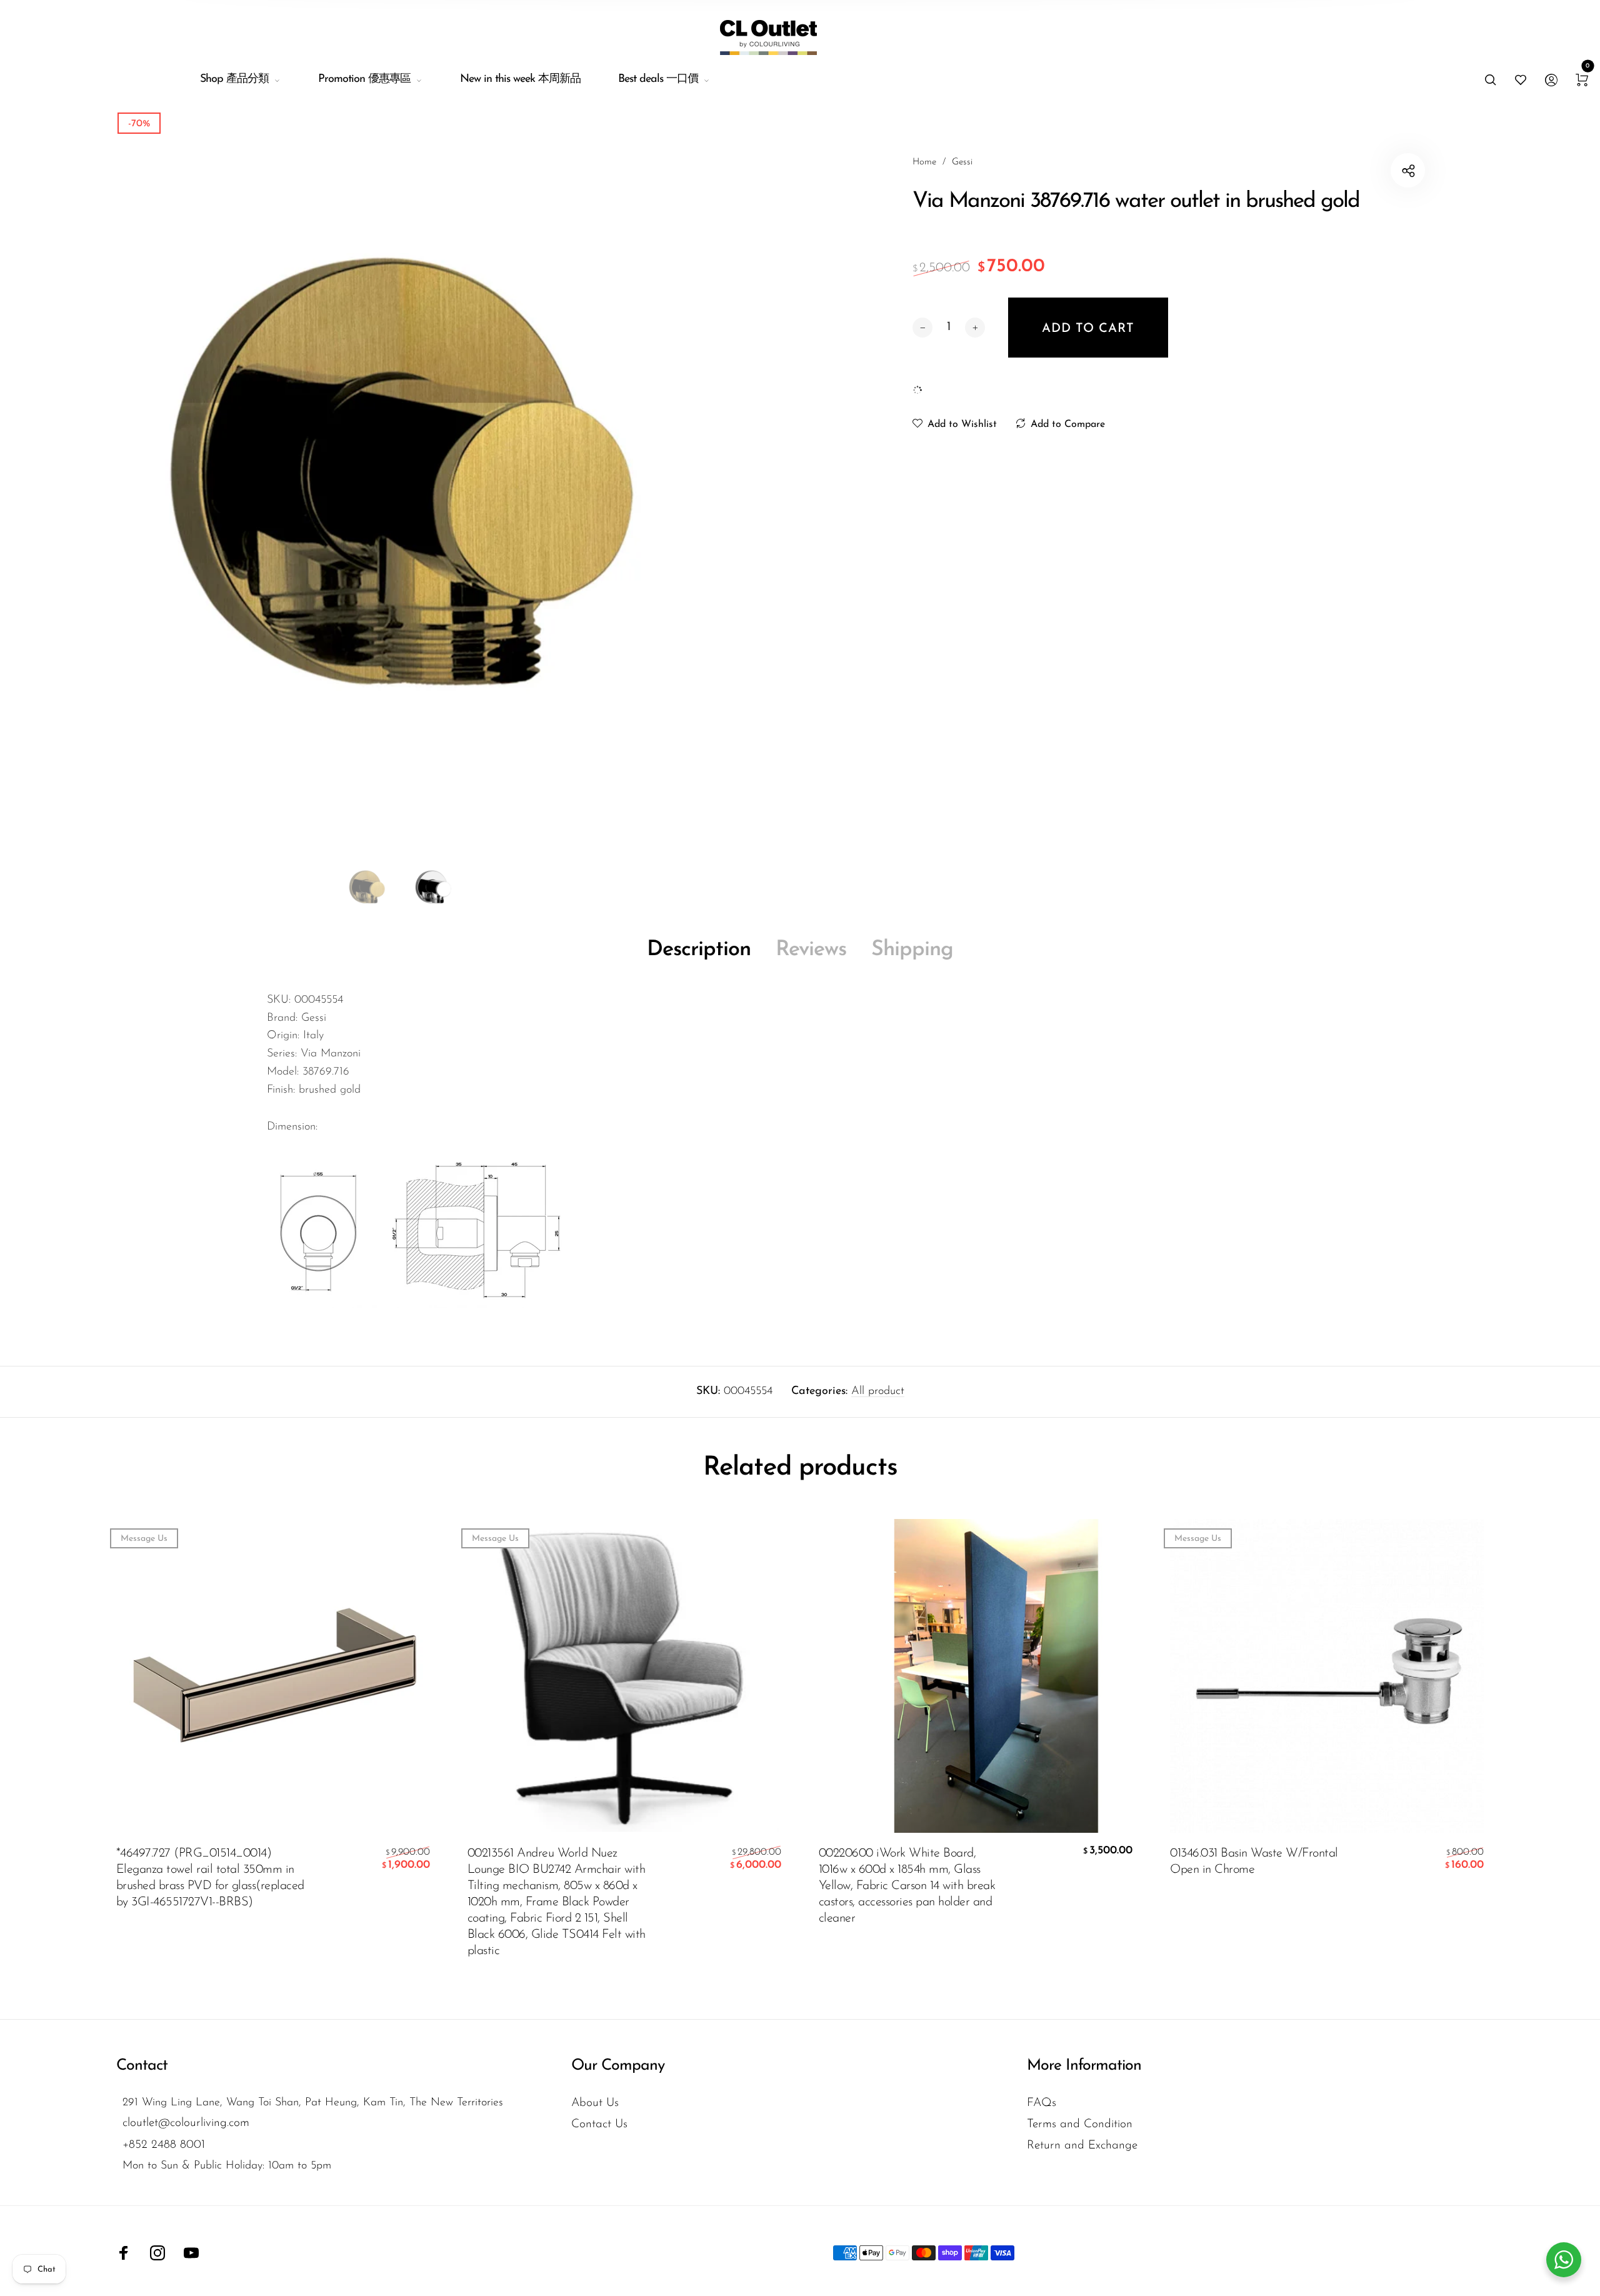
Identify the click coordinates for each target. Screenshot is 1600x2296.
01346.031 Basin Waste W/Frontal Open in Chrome (1254, 1862)
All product (878, 1391)
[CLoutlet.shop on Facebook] (124, 2253)
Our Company (618, 2066)
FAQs (1042, 2103)
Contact (142, 2066)
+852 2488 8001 (164, 2145)
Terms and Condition (1080, 2124)
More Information (1084, 2066)
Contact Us (599, 2124)
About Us (595, 2103)
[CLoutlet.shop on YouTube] (191, 2253)
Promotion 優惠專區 (364, 79)
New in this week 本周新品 (520, 79)
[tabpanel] (400, 497)
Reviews (811, 950)
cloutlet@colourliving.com (186, 2123)
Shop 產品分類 (234, 79)
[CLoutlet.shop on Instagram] (157, 2253)
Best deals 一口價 (658, 79)
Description (699, 950)
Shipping (912, 950)
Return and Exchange (1082, 2146)
